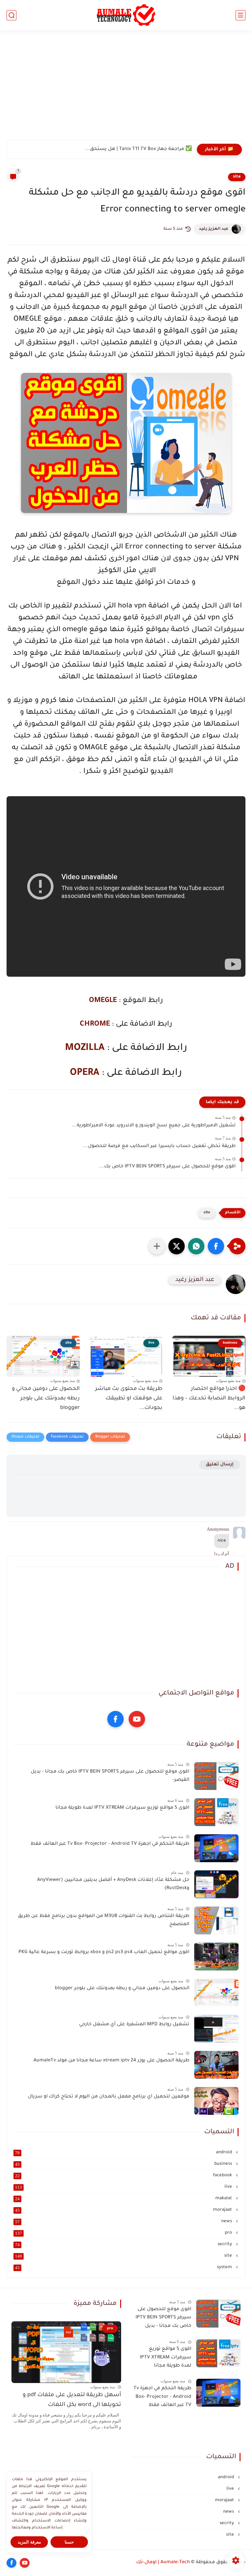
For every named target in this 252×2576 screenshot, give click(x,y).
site (237, 177)
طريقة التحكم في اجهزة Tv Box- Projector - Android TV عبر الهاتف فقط (110, 1844)
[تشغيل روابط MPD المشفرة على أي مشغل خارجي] (216, 2029)
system (124, 2267)
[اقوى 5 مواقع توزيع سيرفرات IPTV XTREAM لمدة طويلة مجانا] (216, 1812)
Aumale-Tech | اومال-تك (163, 2563)
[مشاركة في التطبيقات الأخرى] (157, 1246)
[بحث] (11, 15)
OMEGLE (103, 1001)
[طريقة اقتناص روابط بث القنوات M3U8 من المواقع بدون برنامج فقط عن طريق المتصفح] (216, 1920)
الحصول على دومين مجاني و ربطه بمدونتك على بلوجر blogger (46, 1398)
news (124, 2222)
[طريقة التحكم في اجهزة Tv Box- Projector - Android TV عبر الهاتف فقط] (216, 1848)
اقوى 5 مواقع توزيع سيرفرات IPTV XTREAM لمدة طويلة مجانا (122, 1808)
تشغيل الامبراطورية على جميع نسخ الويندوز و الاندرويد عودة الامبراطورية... (154, 1126)
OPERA (85, 1073)
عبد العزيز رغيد (214, 229)
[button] (216, 1246)
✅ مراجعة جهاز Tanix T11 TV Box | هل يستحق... (138, 149)
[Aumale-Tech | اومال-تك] (126, 15)
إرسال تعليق (220, 1465)
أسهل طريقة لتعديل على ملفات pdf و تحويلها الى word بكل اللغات (72, 2400)
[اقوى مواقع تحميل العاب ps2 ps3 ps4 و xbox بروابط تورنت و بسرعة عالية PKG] (216, 1957)
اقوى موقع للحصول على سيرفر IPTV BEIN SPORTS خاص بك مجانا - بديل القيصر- (110, 1776)
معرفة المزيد (29, 2542)
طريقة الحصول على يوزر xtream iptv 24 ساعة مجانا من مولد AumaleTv (111, 2061)
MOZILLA (85, 1048)
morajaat (124, 2210)
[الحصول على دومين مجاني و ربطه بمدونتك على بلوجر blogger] (216, 1993)
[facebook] (115, 1719)
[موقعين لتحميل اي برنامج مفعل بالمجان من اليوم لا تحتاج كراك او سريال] (216, 2101)
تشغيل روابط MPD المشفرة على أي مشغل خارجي (134, 2025)
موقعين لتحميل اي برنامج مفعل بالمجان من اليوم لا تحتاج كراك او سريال (109, 2097)
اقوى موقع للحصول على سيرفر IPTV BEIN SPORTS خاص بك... (167, 1167)
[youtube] (137, 1719)
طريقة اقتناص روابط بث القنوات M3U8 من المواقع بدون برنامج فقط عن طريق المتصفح (104, 1921)
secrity (124, 2245)
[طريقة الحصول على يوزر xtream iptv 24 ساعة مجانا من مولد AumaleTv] (216, 2065)
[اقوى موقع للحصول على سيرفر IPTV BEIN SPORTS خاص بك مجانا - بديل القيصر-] (216, 1776)
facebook (124, 2176)
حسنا (69, 2542)
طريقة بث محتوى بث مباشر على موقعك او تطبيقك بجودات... (129, 1398)
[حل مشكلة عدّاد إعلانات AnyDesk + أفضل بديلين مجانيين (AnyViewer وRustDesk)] (216, 1884)
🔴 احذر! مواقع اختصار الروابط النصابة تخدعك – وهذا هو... (209, 1398)
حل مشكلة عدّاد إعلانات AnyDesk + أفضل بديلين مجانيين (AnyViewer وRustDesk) (113, 1884)
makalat (124, 2199)
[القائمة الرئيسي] (241, 15)
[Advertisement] (126, 89)
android (124, 2153)
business (124, 2164)
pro (124, 2233)
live (124, 2187)
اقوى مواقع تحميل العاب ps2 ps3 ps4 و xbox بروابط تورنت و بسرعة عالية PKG (104, 1952)
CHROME (95, 1025)
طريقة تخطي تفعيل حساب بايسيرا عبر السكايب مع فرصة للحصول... (159, 1146)
